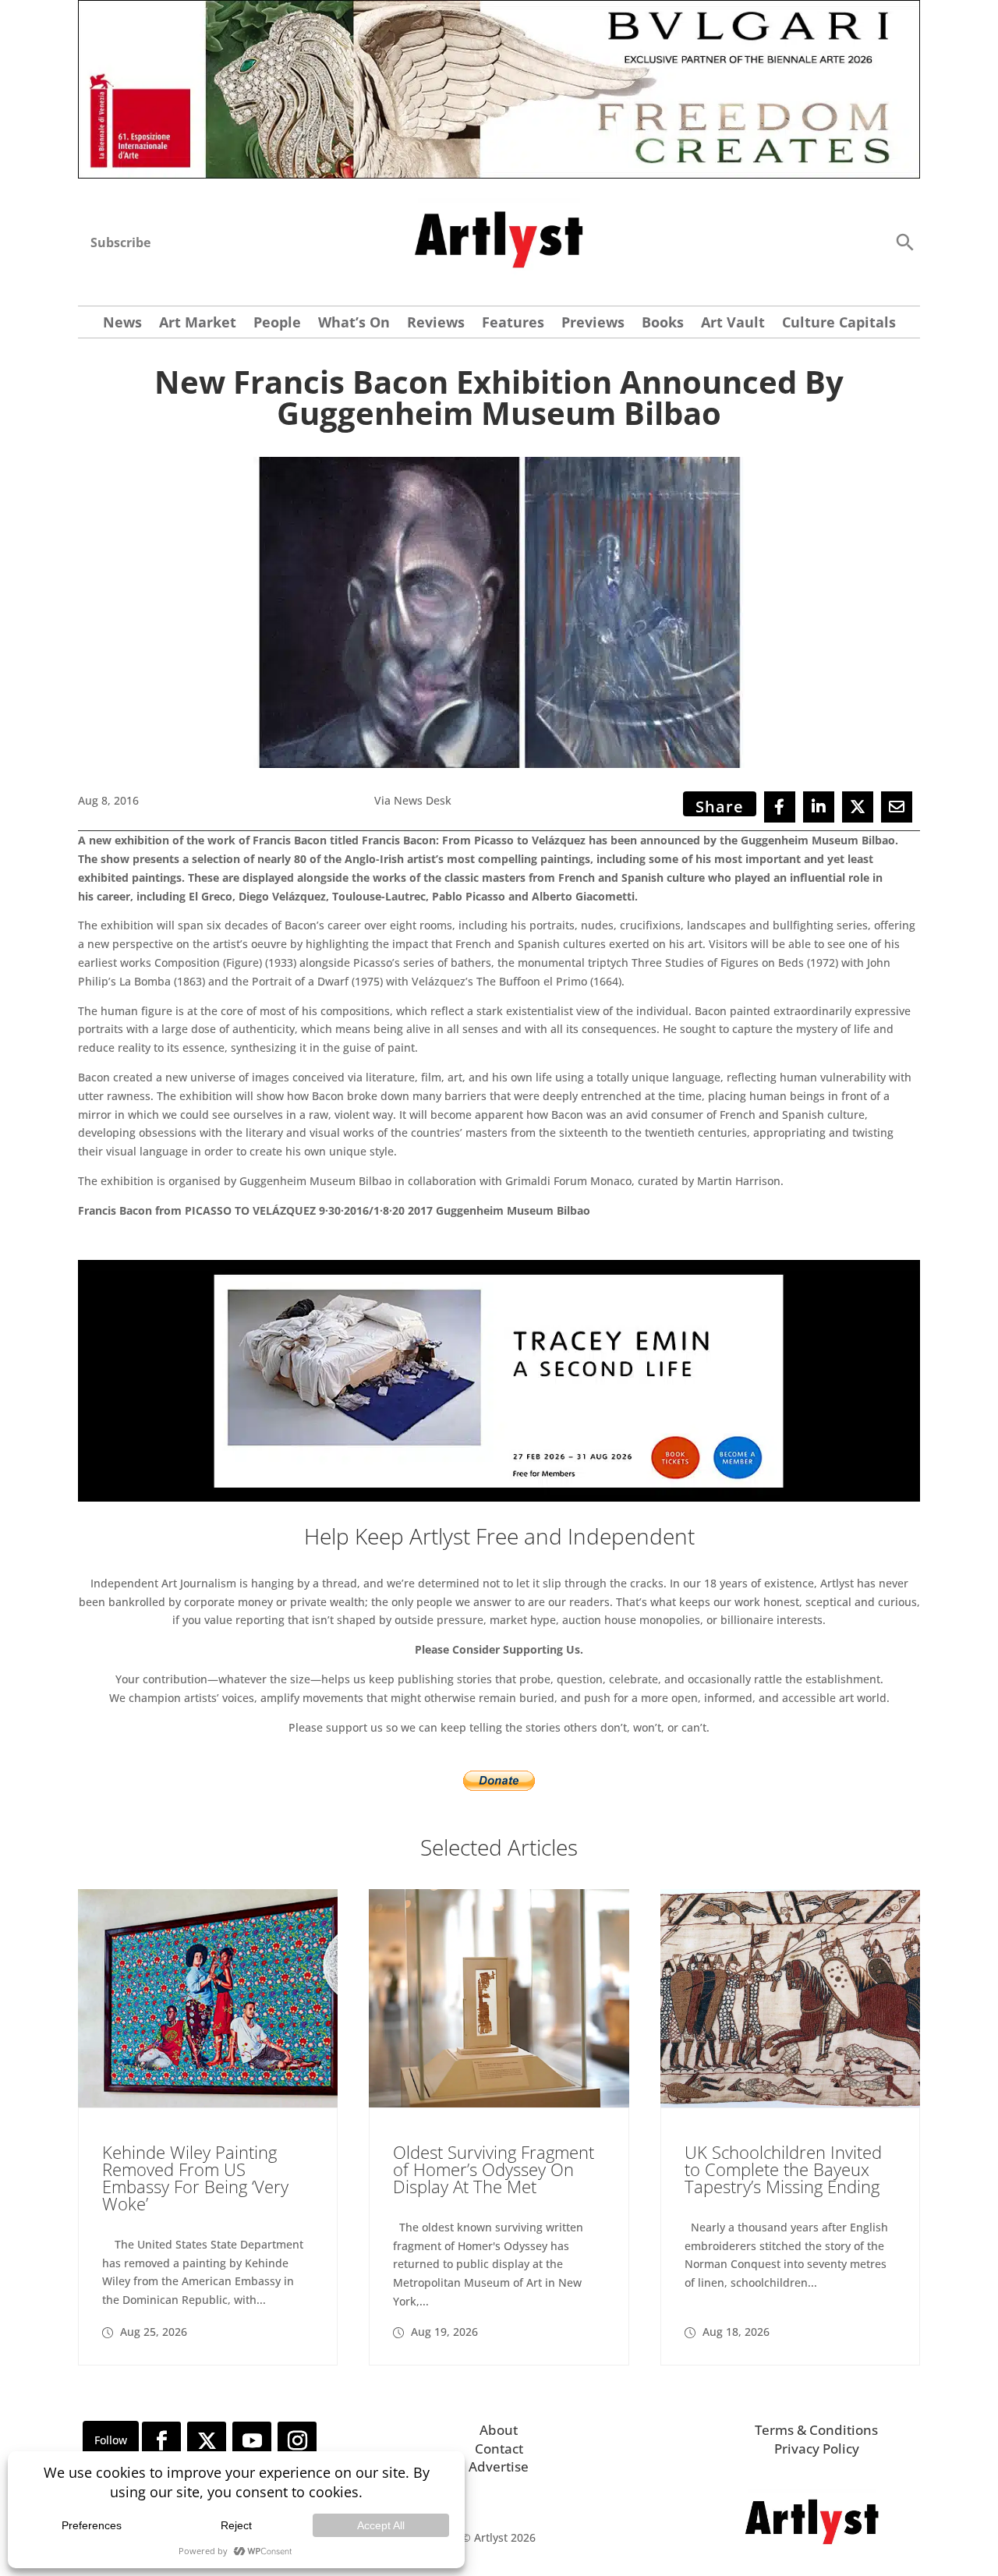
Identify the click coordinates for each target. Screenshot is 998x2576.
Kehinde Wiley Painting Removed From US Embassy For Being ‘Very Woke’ (195, 2178)
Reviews (436, 324)
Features (513, 324)
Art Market (198, 324)
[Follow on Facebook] (161, 2441)
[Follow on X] (207, 2441)
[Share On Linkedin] (819, 807)
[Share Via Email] (897, 807)
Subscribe (120, 242)
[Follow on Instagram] (297, 2441)
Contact (499, 2449)
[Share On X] (858, 807)
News (122, 324)
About (499, 2430)
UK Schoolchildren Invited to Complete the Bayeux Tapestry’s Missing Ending (783, 2169)
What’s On (354, 324)
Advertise (499, 2466)
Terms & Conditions (816, 2430)
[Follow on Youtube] (252, 2441)
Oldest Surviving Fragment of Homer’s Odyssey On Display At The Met (494, 2169)
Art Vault (733, 324)
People (277, 324)
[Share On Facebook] (780, 807)
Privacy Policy (817, 2449)
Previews (593, 324)
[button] (904, 241)
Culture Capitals (839, 324)
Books (663, 324)
